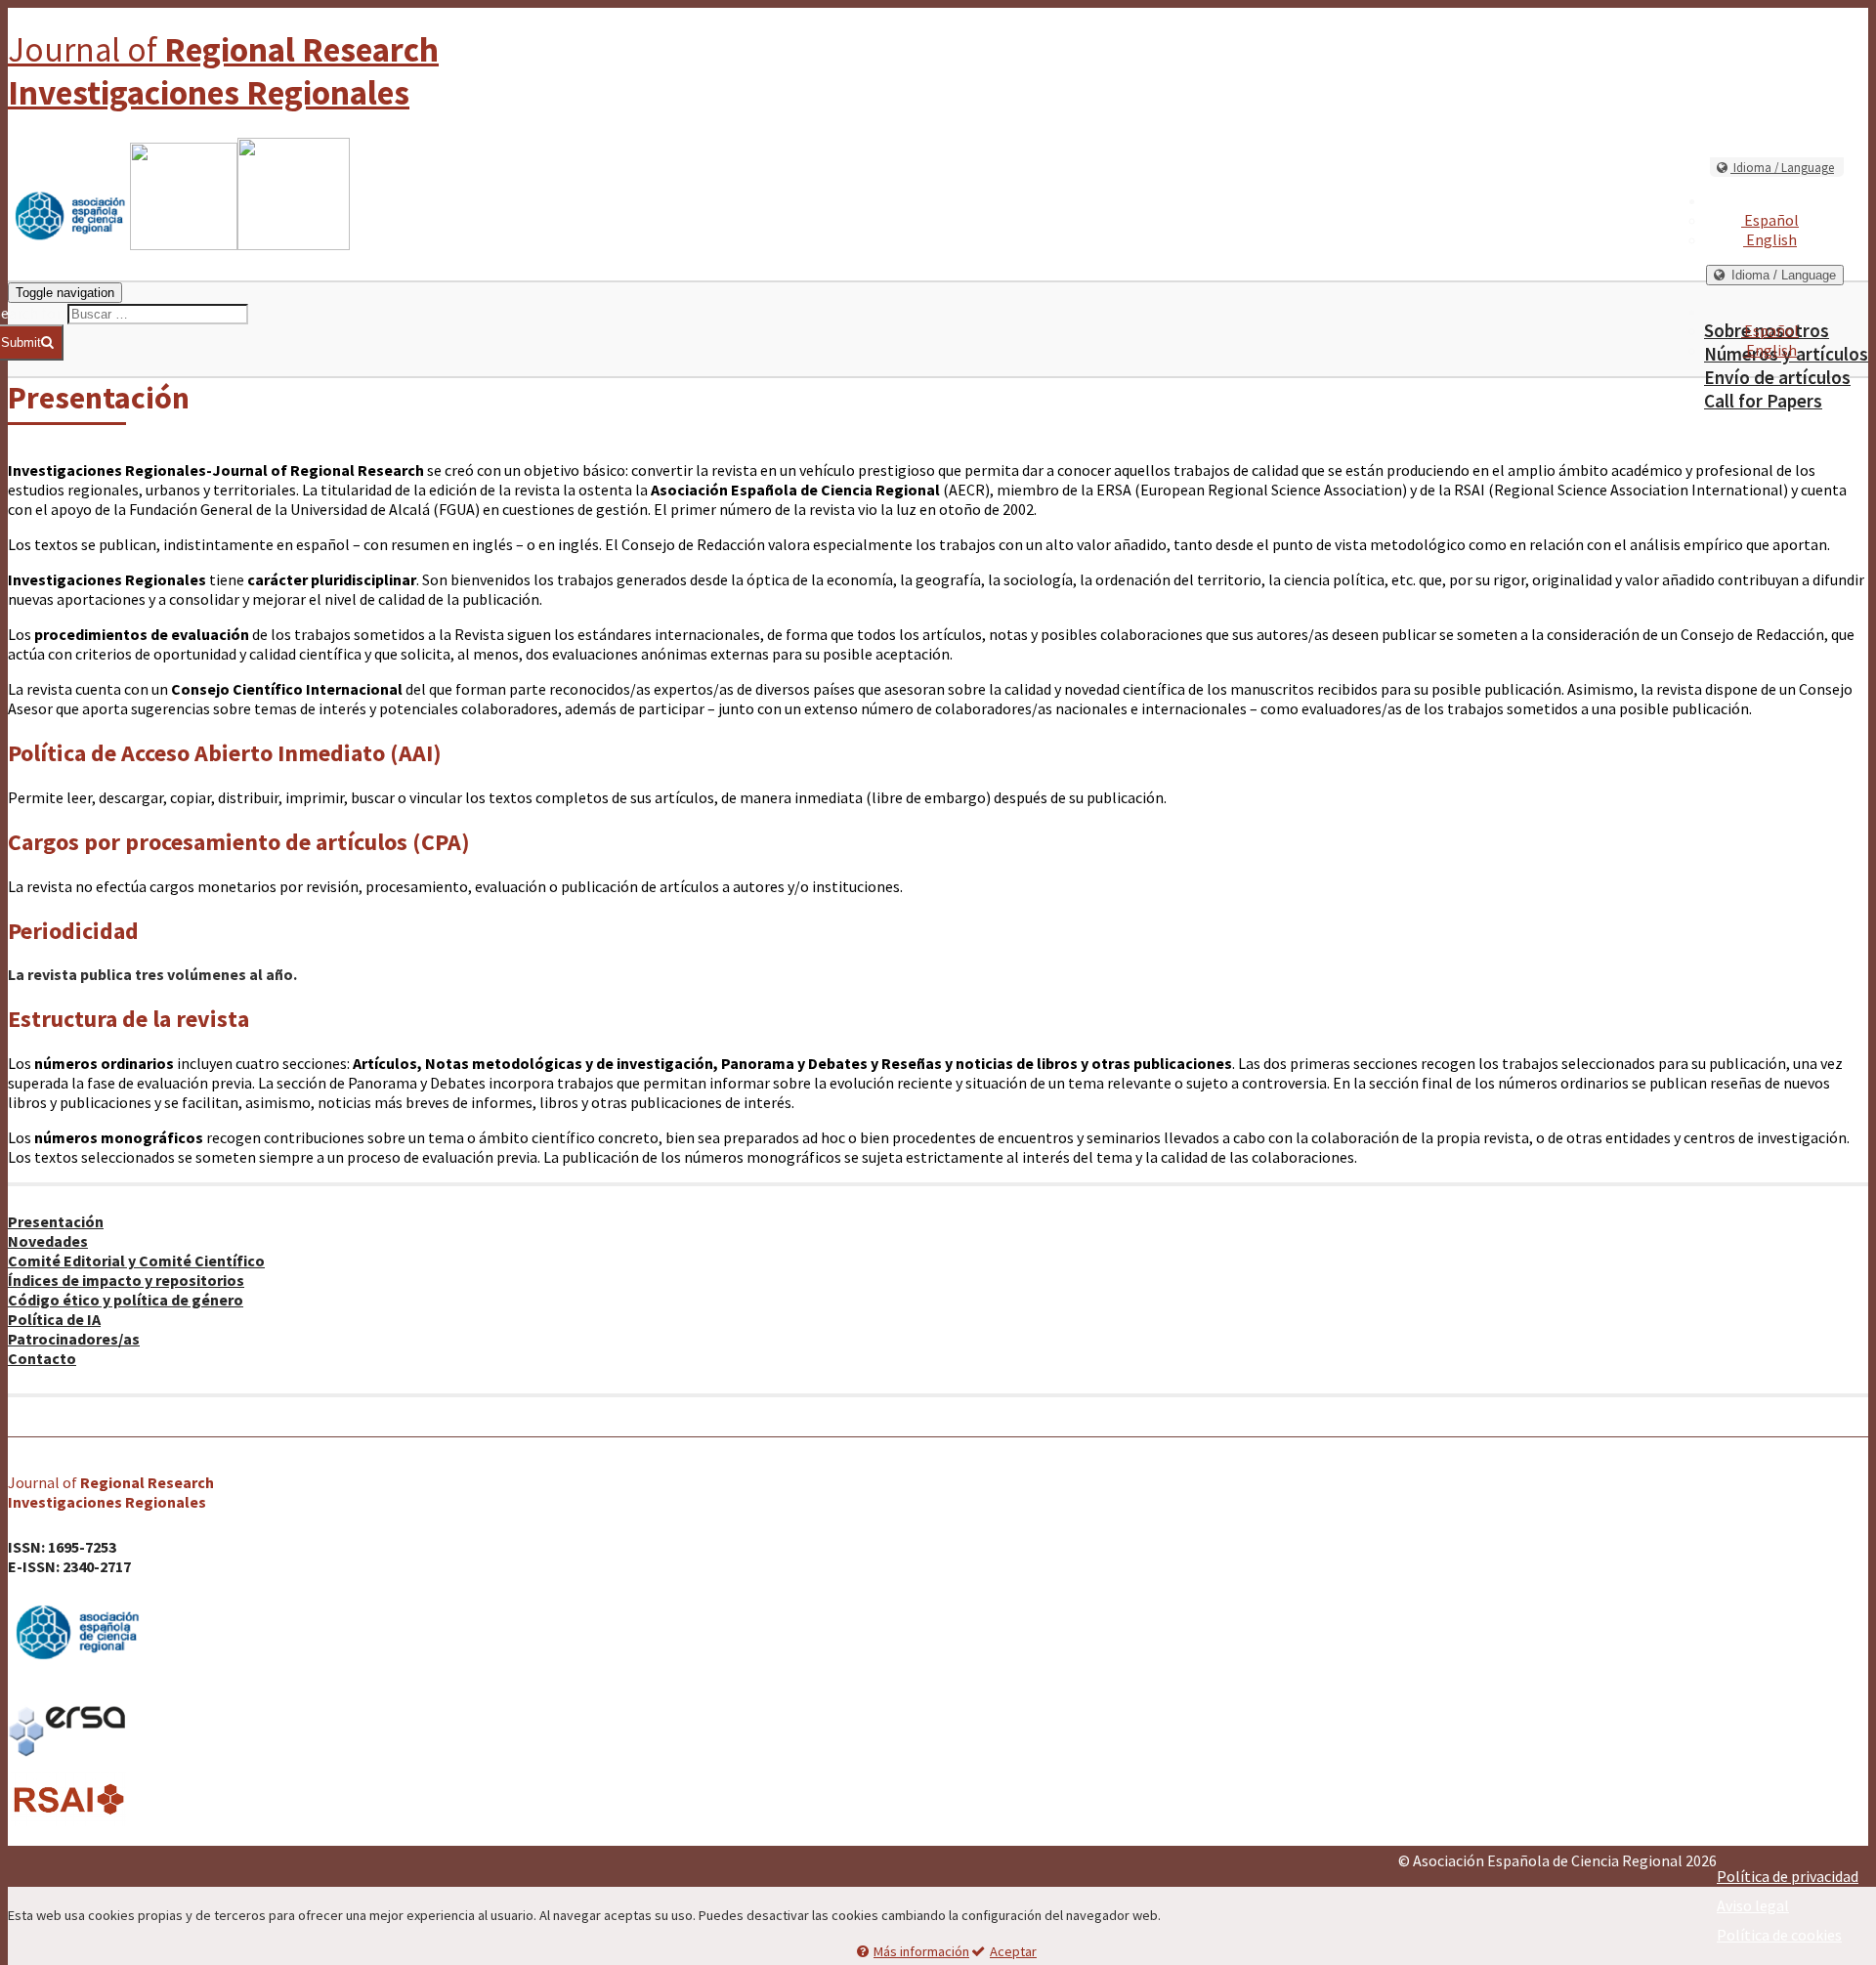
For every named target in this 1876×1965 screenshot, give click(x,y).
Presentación (56, 1221)
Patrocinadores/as (74, 1339)
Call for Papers (1763, 401)
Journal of (223, 71)
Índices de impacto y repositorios (126, 1280)
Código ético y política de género (126, 1300)
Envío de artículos (1777, 377)
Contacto (42, 1358)
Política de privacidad (1788, 1876)
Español (1770, 220)
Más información (921, 1951)
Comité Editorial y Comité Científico (136, 1260)
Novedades (48, 1241)
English (1770, 239)
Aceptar (1013, 1951)
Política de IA (54, 1319)
